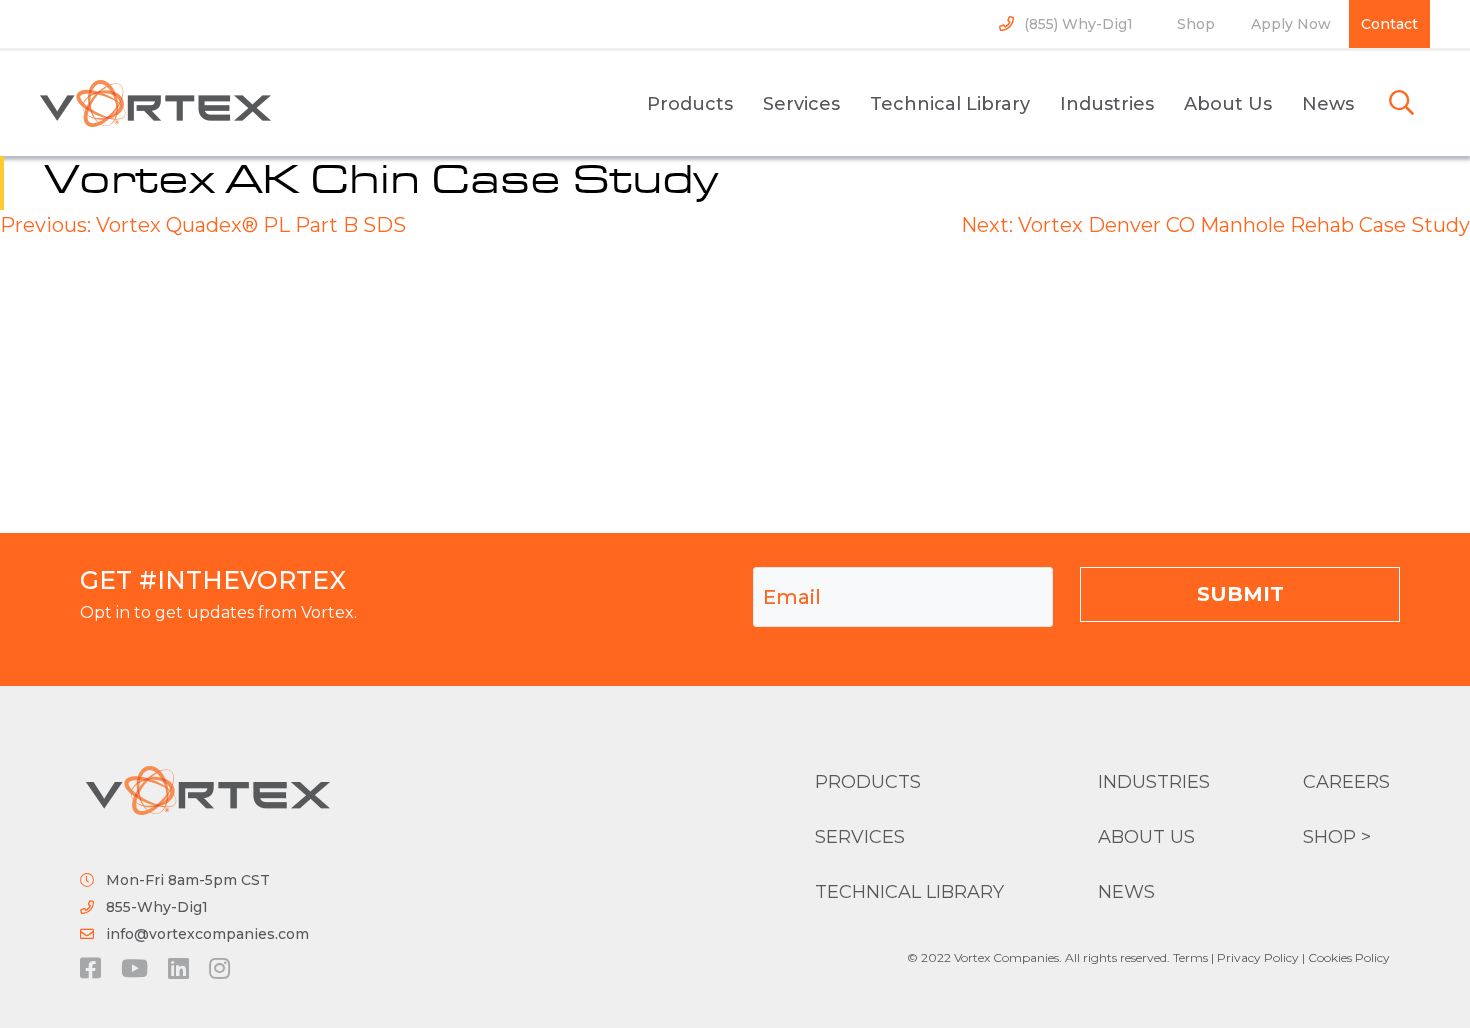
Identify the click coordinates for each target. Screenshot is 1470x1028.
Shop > (1337, 837)
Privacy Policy (1258, 957)
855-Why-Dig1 (157, 907)
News (1328, 104)
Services (801, 104)
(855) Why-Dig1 (1078, 24)
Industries (1107, 104)
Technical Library (950, 104)
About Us (1228, 104)
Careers (1346, 782)
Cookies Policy (1349, 957)
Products (690, 104)
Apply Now (1291, 24)
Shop (1196, 24)
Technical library (909, 892)
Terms (1190, 957)
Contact (1389, 24)
